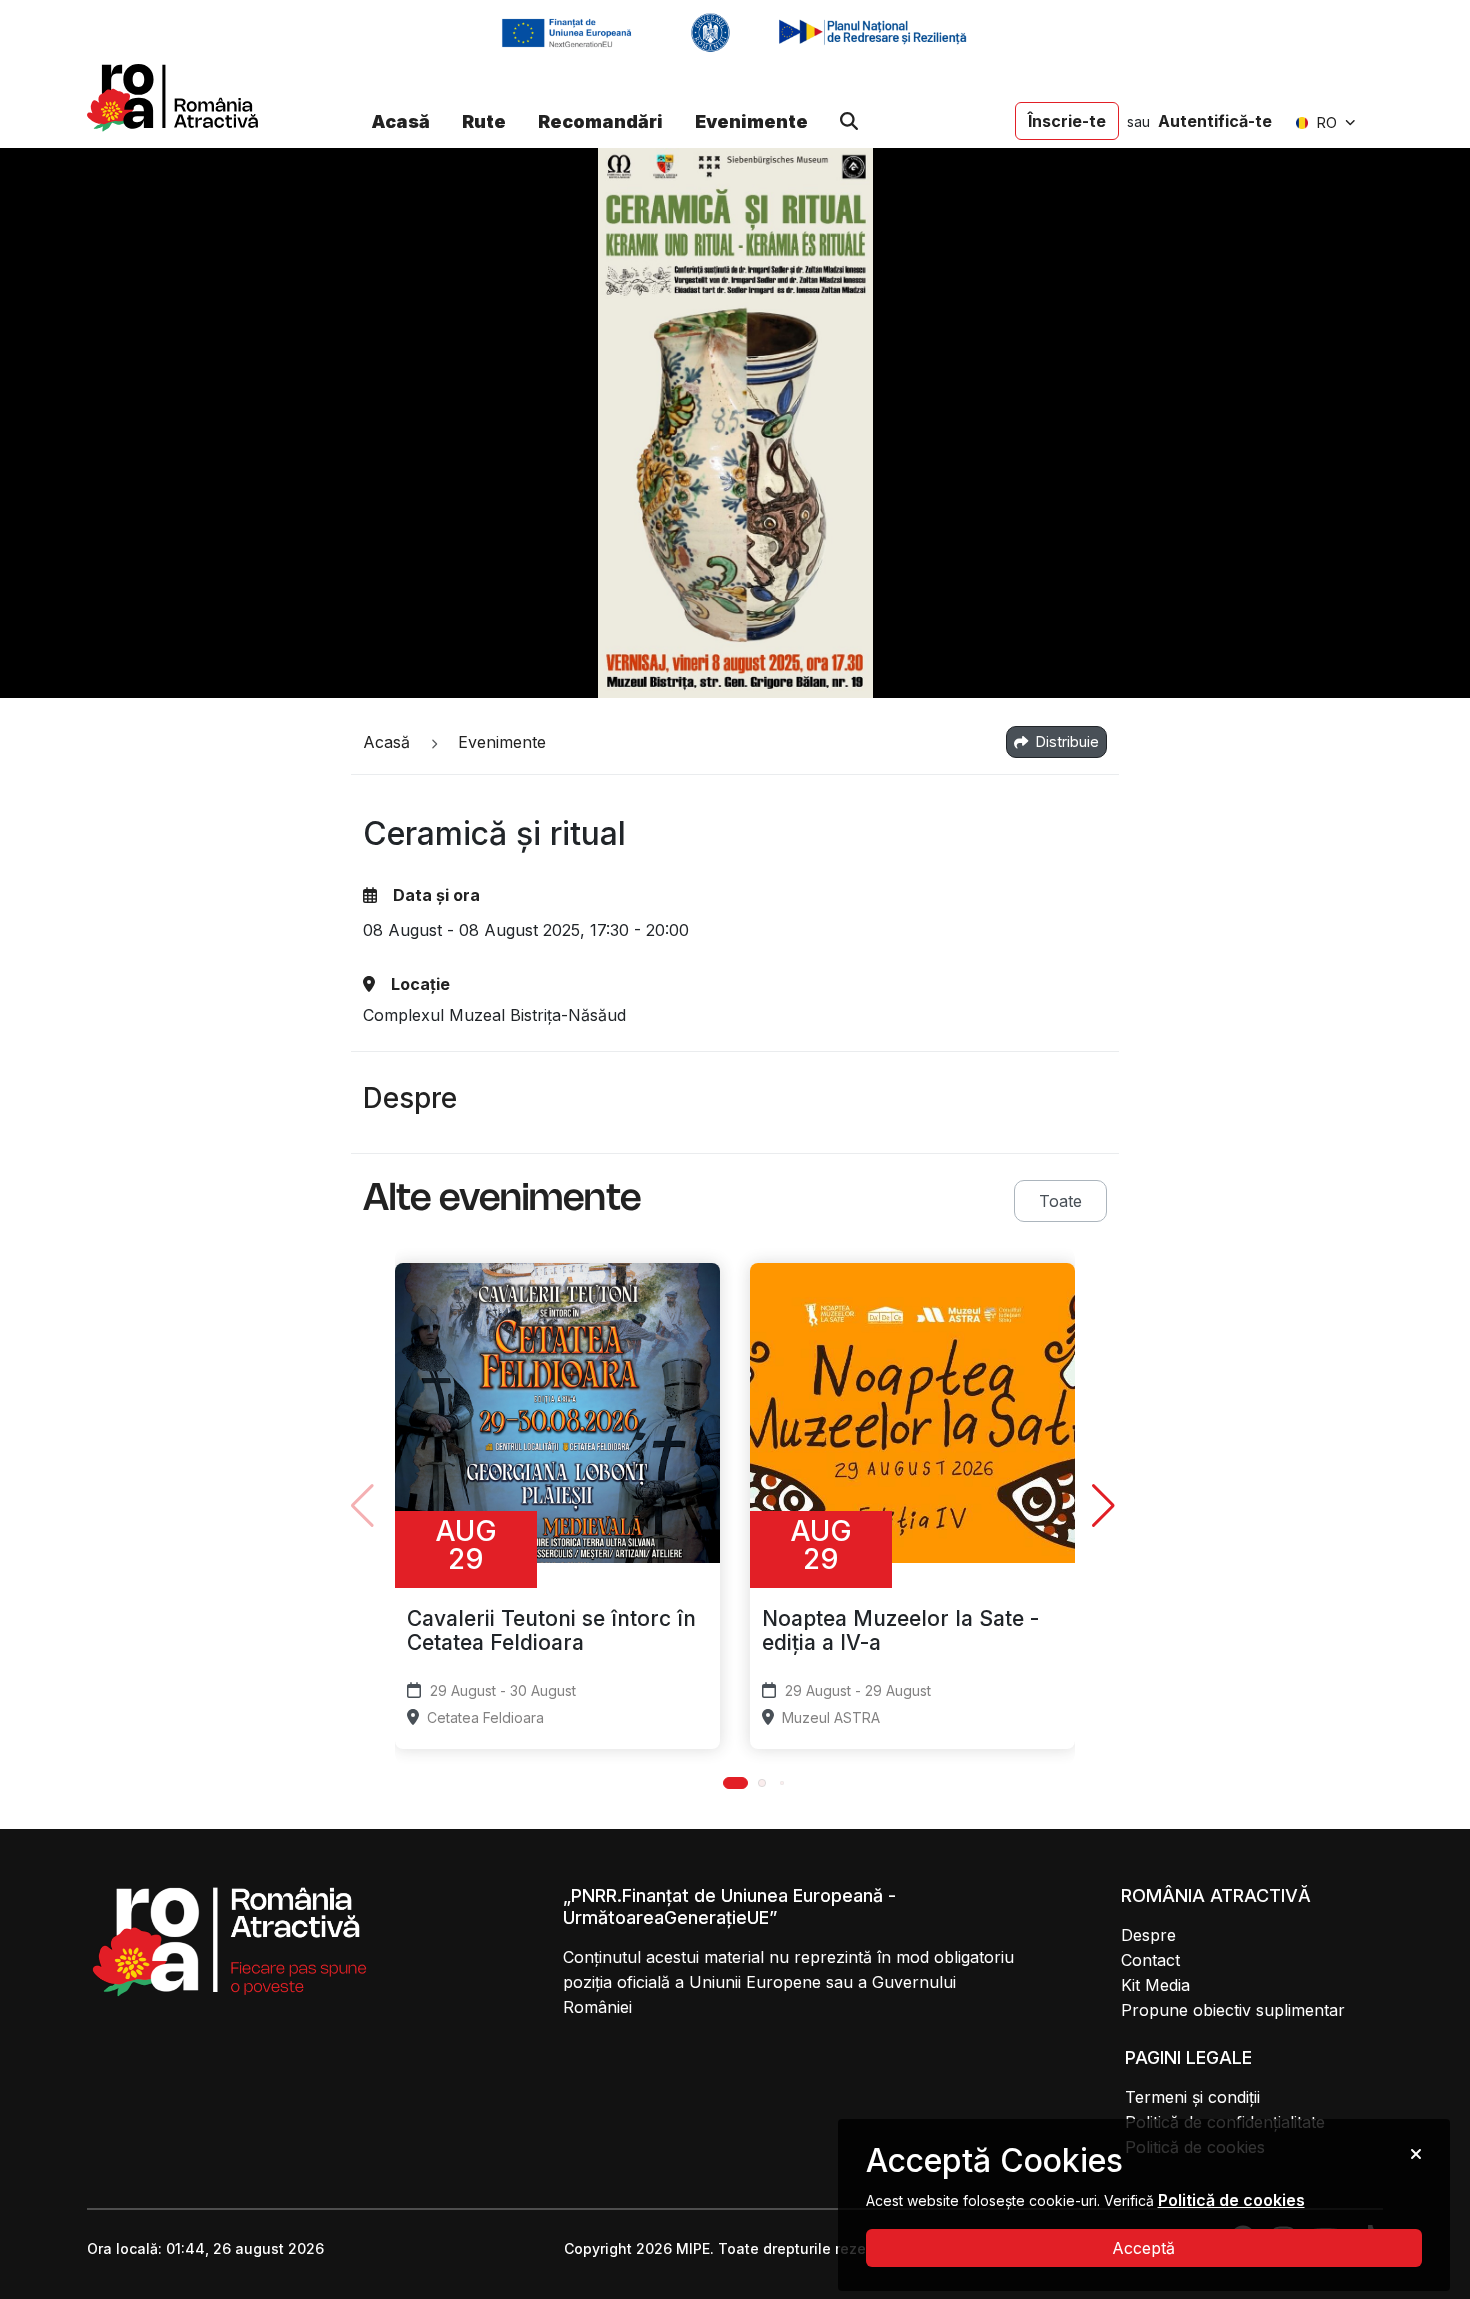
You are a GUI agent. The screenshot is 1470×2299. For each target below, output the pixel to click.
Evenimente (751, 121)
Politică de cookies (1231, 2200)
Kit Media (1155, 1985)
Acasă (400, 121)
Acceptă (1143, 2248)
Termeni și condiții (1192, 2097)
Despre (1148, 1935)
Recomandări (600, 121)
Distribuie (1065, 741)
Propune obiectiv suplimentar (1233, 2010)
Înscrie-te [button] (1067, 121)
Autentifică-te (1215, 121)
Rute (484, 121)
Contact (1150, 1960)
